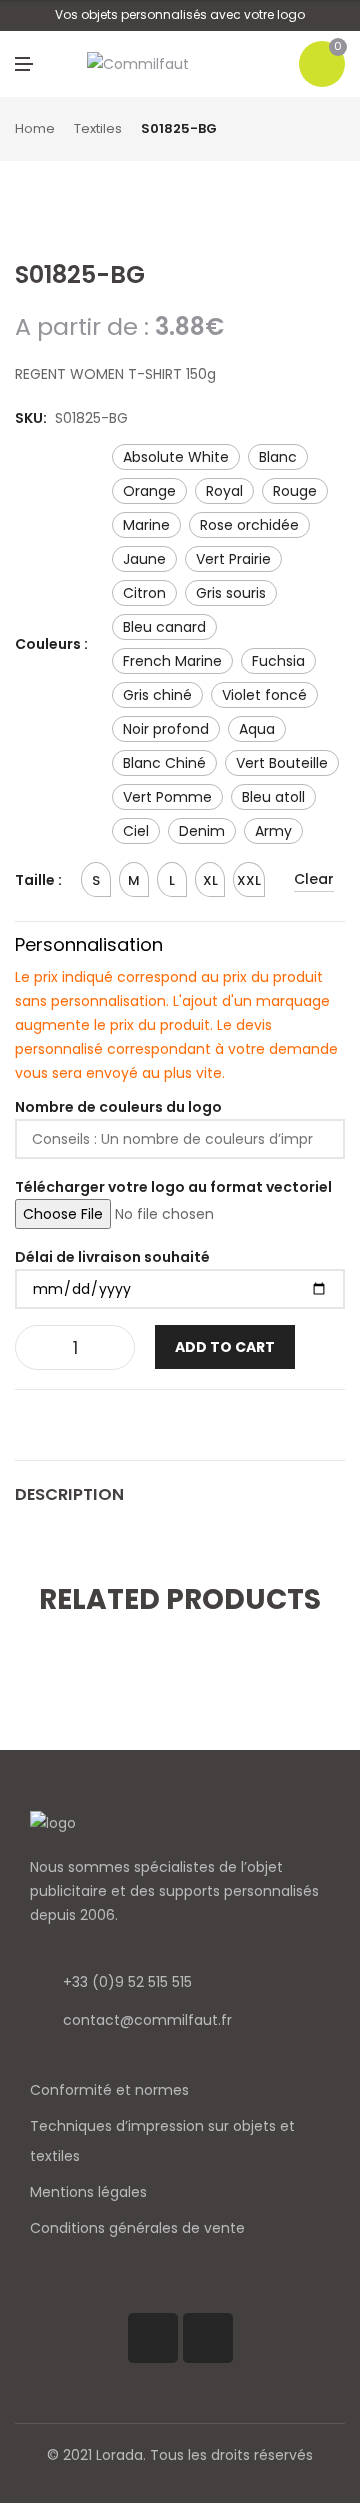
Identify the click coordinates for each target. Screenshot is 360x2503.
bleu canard (164, 627)
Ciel (136, 831)
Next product (338, 130)
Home (35, 128)
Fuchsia (278, 661)
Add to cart (225, 1347)
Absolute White (176, 457)
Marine (146, 525)
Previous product (315, 130)
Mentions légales (88, 2192)
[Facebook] (153, 2338)
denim (202, 831)
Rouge (295, 491)
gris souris (231, 593)
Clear (314, 879)
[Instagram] (208, 2338)
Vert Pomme (167, 797)
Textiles (98, 128)
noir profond (166, 729)
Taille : (38, 880)
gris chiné (157, 695)
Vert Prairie (233, 559)
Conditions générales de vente (137, 2228)
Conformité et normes (109, 2090)
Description (69, 1494)
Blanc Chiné (164, 763)
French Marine (172, 661)
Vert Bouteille (282, 763)
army (273, 831)
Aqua (257, 729)
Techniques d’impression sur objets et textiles (162, 2141)
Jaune (144, 559)
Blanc (278, 457)
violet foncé (264, 695)
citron (144, 593)
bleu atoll (273, 797)
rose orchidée (249, 525)
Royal (224, 491)
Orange (149, 491)
